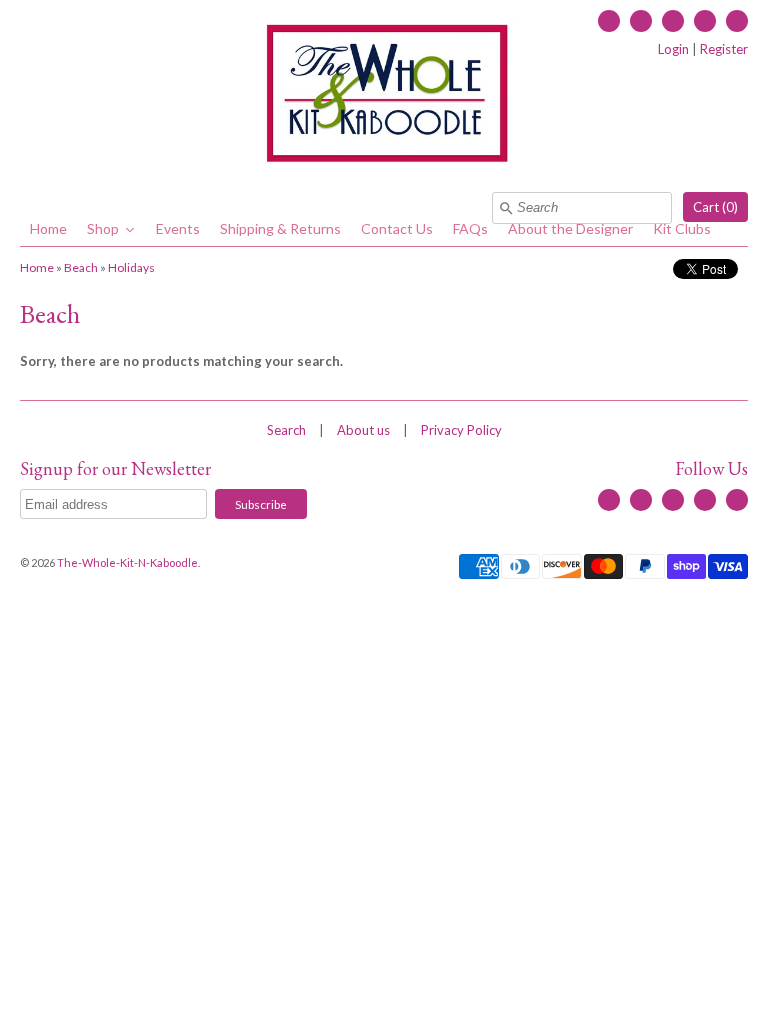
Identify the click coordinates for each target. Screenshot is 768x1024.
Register (724, 49)
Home (37, 267)
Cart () (715, 207)
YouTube (673, 21)
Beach (81, 267)
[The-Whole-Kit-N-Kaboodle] (384, 96)
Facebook (609, 21)
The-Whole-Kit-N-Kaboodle (127, 562)
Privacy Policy (461, 430)
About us (363, 430)
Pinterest (737, 21)
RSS (641, 21)
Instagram (705, 21)
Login (673, 49)
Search (286, 430)
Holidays (131, 267)
